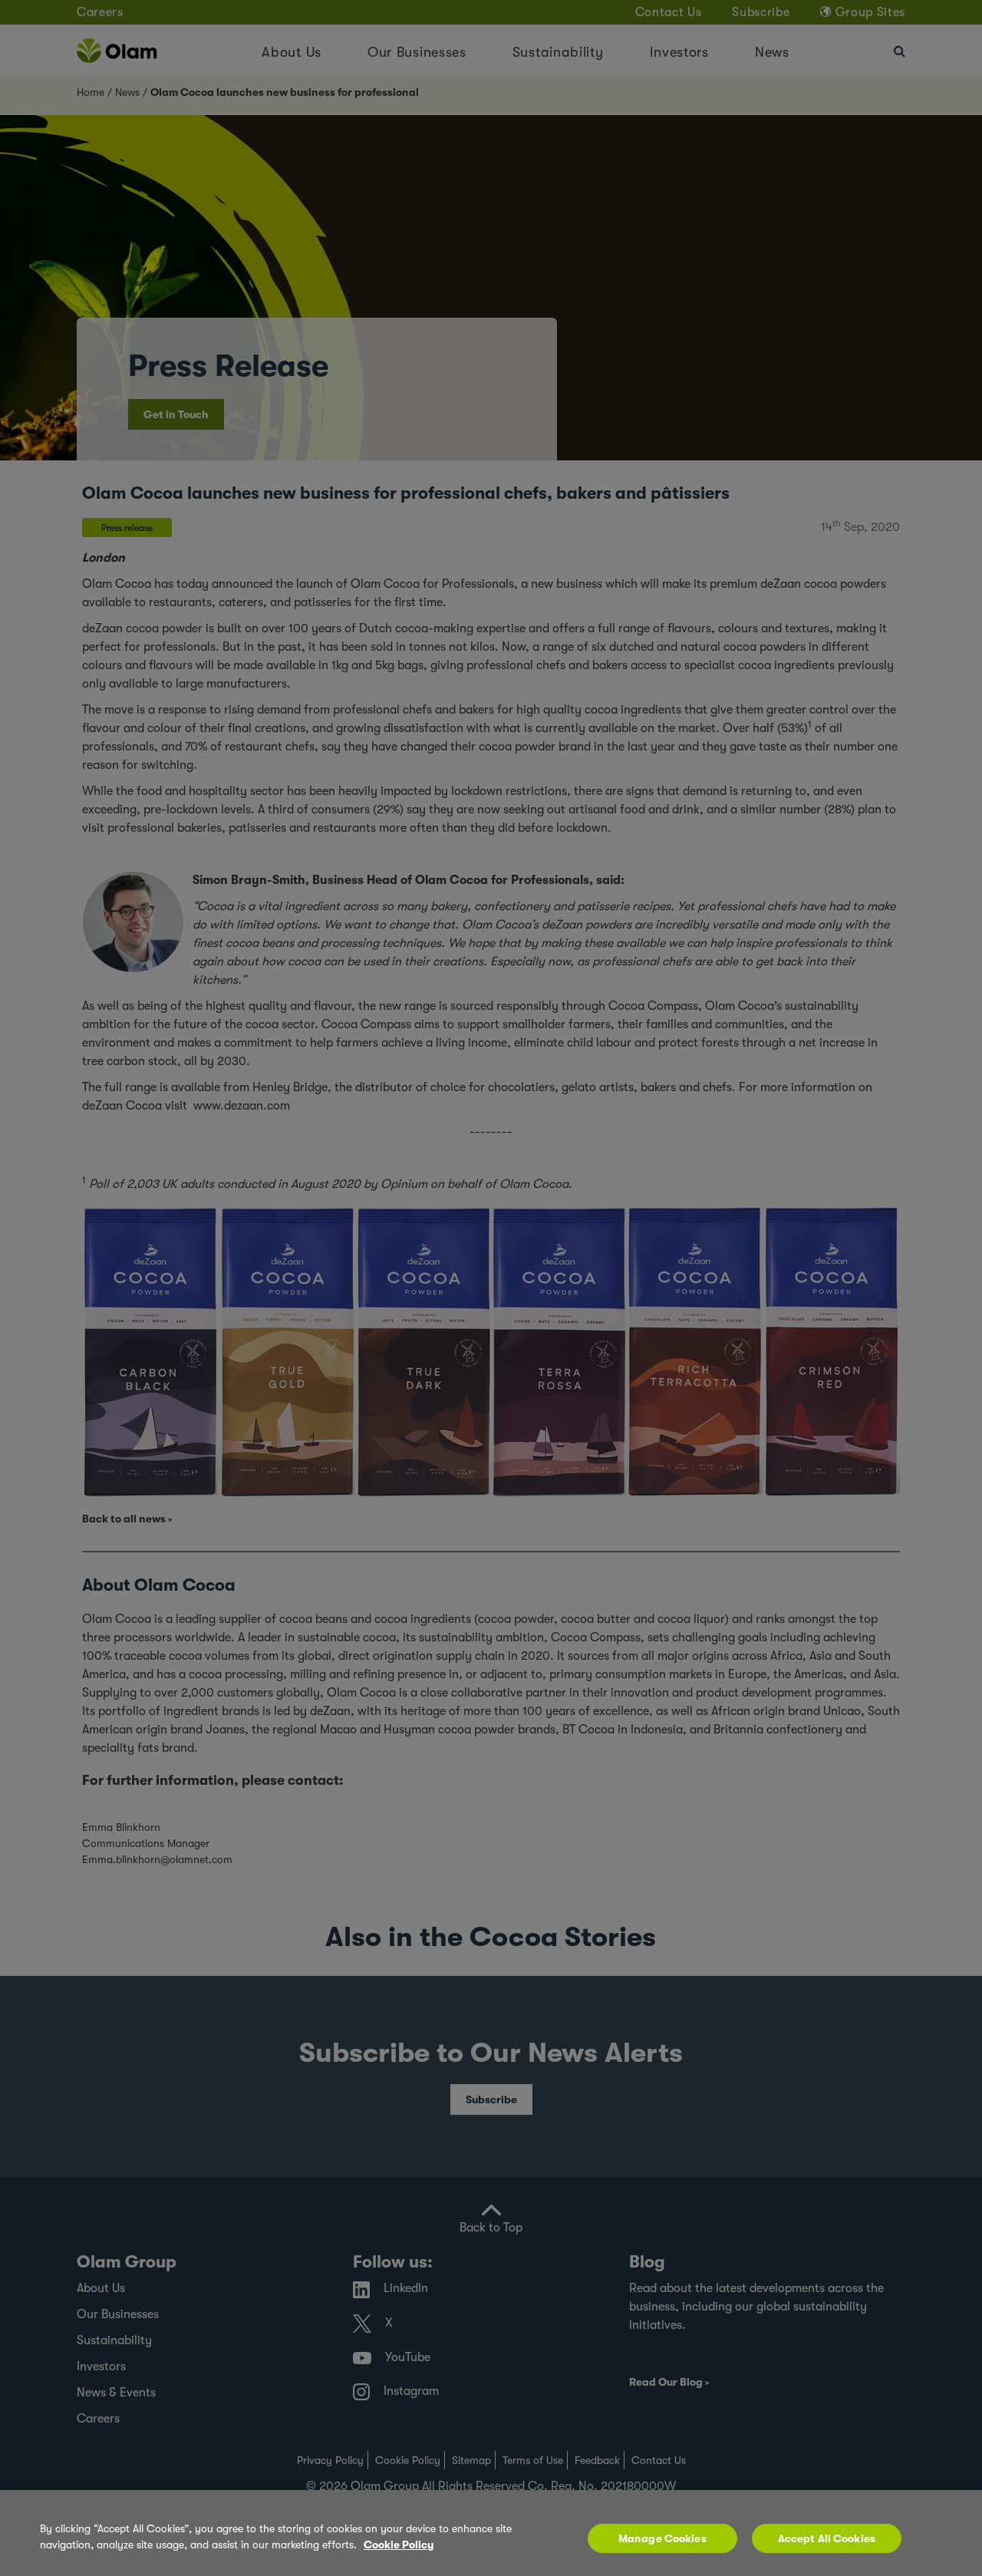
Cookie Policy (399, 2545)
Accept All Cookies (827, 2538)
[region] (491, 2533)
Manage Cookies (662, 2538)
